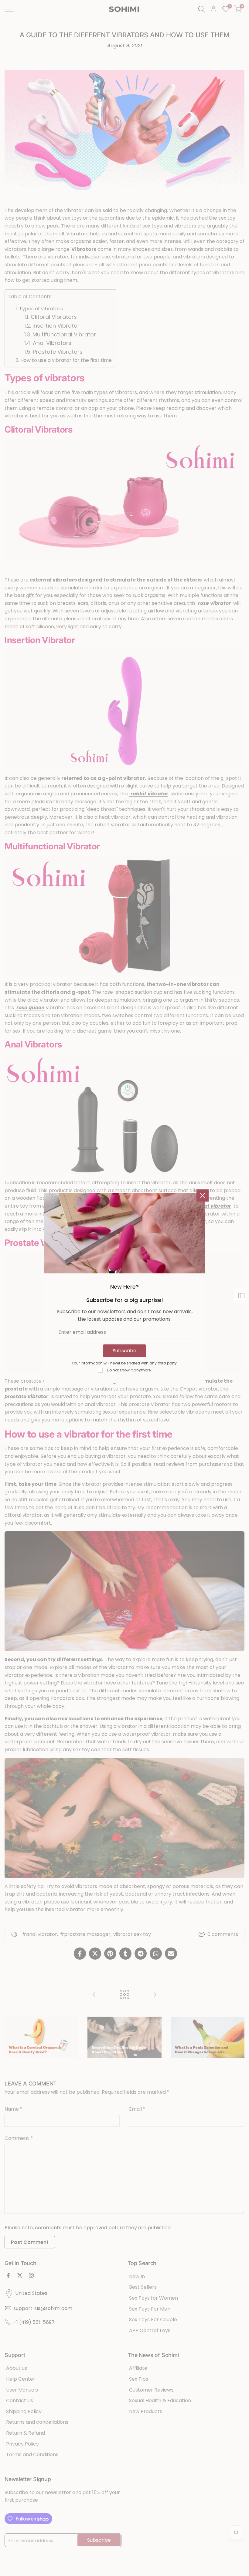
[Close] (203, 1195)
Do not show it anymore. (129, 1370)
